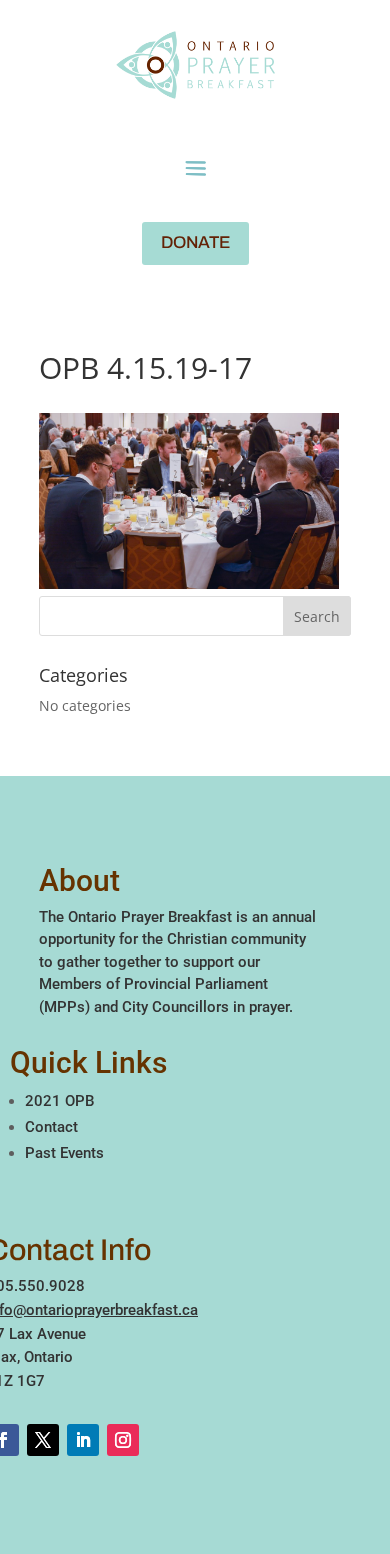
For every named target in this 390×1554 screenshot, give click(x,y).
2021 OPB (59, 1101)
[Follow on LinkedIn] (83, 1440)
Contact (51, 1127)
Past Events (64, 1153)
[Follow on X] (43, 1440)
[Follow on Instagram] (123, 1440)
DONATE (195, 242)
